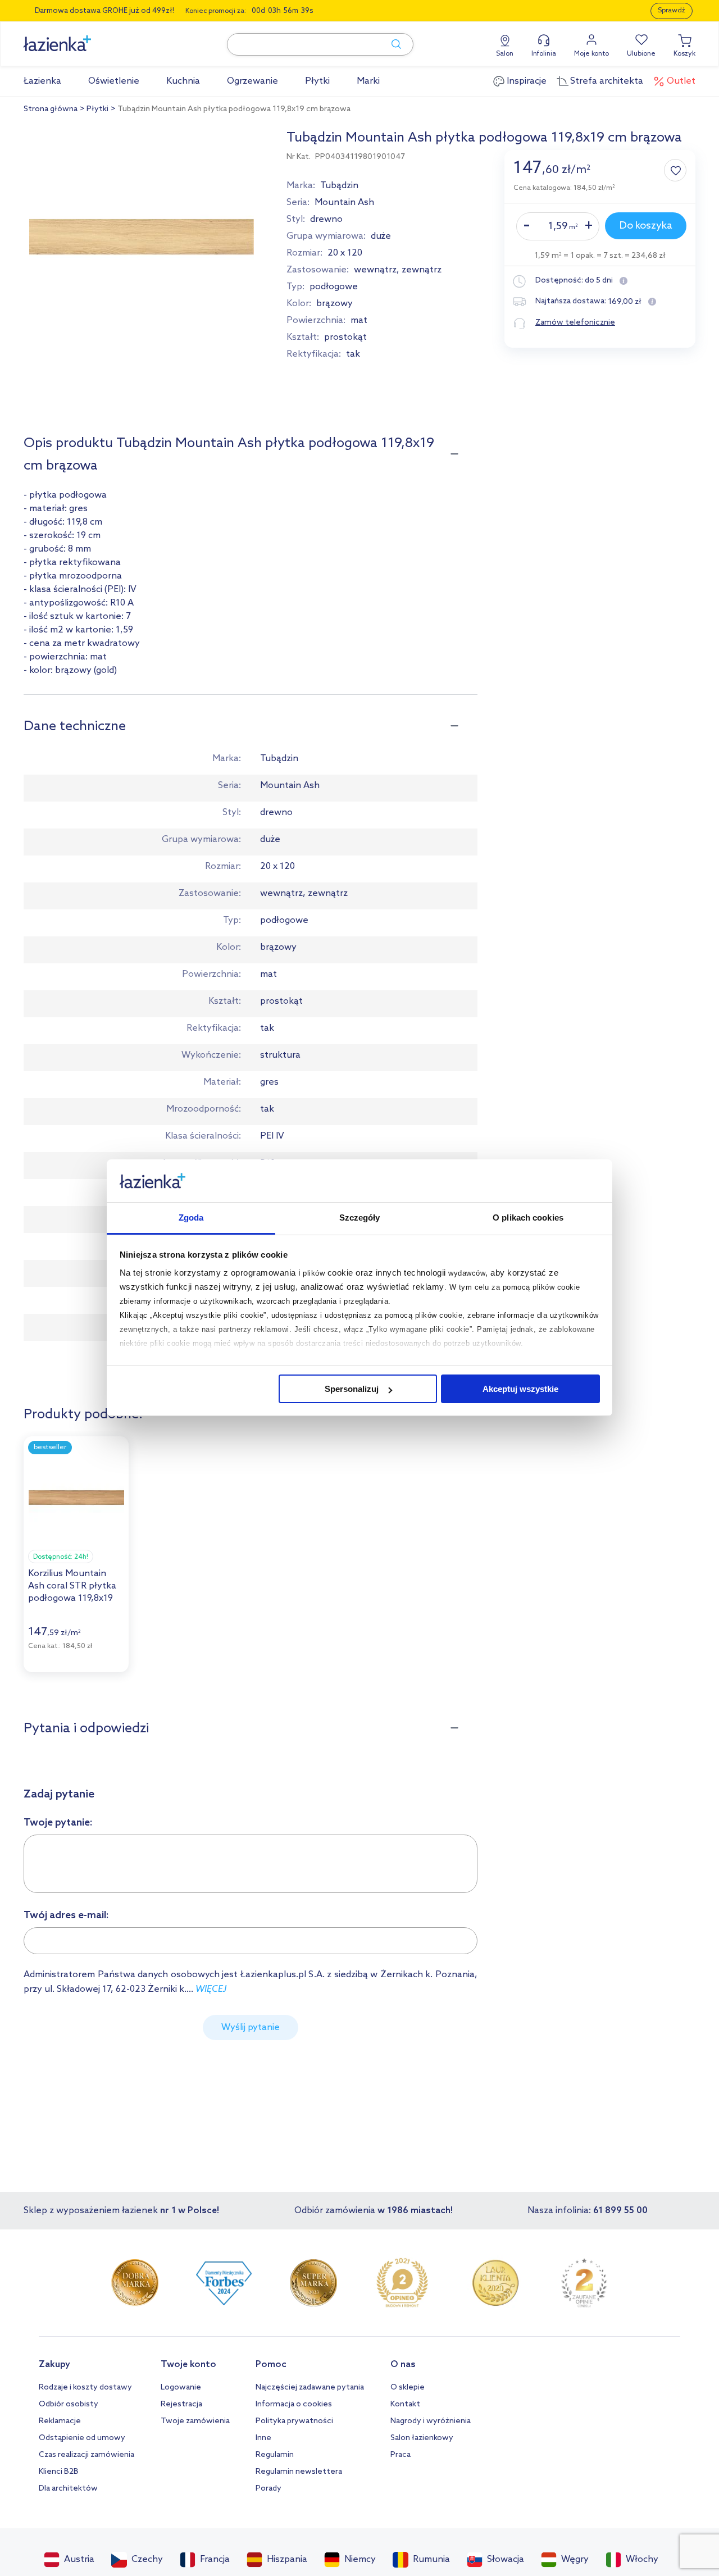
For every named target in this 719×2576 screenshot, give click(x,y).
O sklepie (408, 2388)
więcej (211, 1989)
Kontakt (405, 2404)
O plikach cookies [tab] (528, 1218)
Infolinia (544, 54)
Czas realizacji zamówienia (87, 2455)
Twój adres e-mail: (66, 1915)
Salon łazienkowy (422, 2438)
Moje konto (591, 54)
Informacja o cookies (294, 2404)
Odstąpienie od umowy (82, 2438)
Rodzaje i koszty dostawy (85, 2388)
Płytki (97, 109)
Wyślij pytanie (251, 2027)
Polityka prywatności (294, 2421)
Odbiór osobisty (69, 2404)
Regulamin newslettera (299, 2472)
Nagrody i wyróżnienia (431, 2421)
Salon (505, 54)
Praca (401, 2455)
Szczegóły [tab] (360, 1218)
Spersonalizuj (352, 1389)
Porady (269, 2489)
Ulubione (641, 54)
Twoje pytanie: (58, 1823)
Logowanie (181, 2388)
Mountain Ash (344, 202)
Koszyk (684, 54)
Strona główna (51, 109)
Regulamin (275, 2455)
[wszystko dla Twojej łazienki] (83, 37)
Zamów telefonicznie (575, 323)
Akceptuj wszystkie (520, 1389)
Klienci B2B (59, 2472)
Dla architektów (68, 2489)
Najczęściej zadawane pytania (310, 2388)
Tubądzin (339, 186)
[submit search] (391, 44)
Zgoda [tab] (191, 1218)
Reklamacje (60, 2421)
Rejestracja (181, 2404)
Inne (263, 2438)
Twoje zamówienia (195, 2421)
